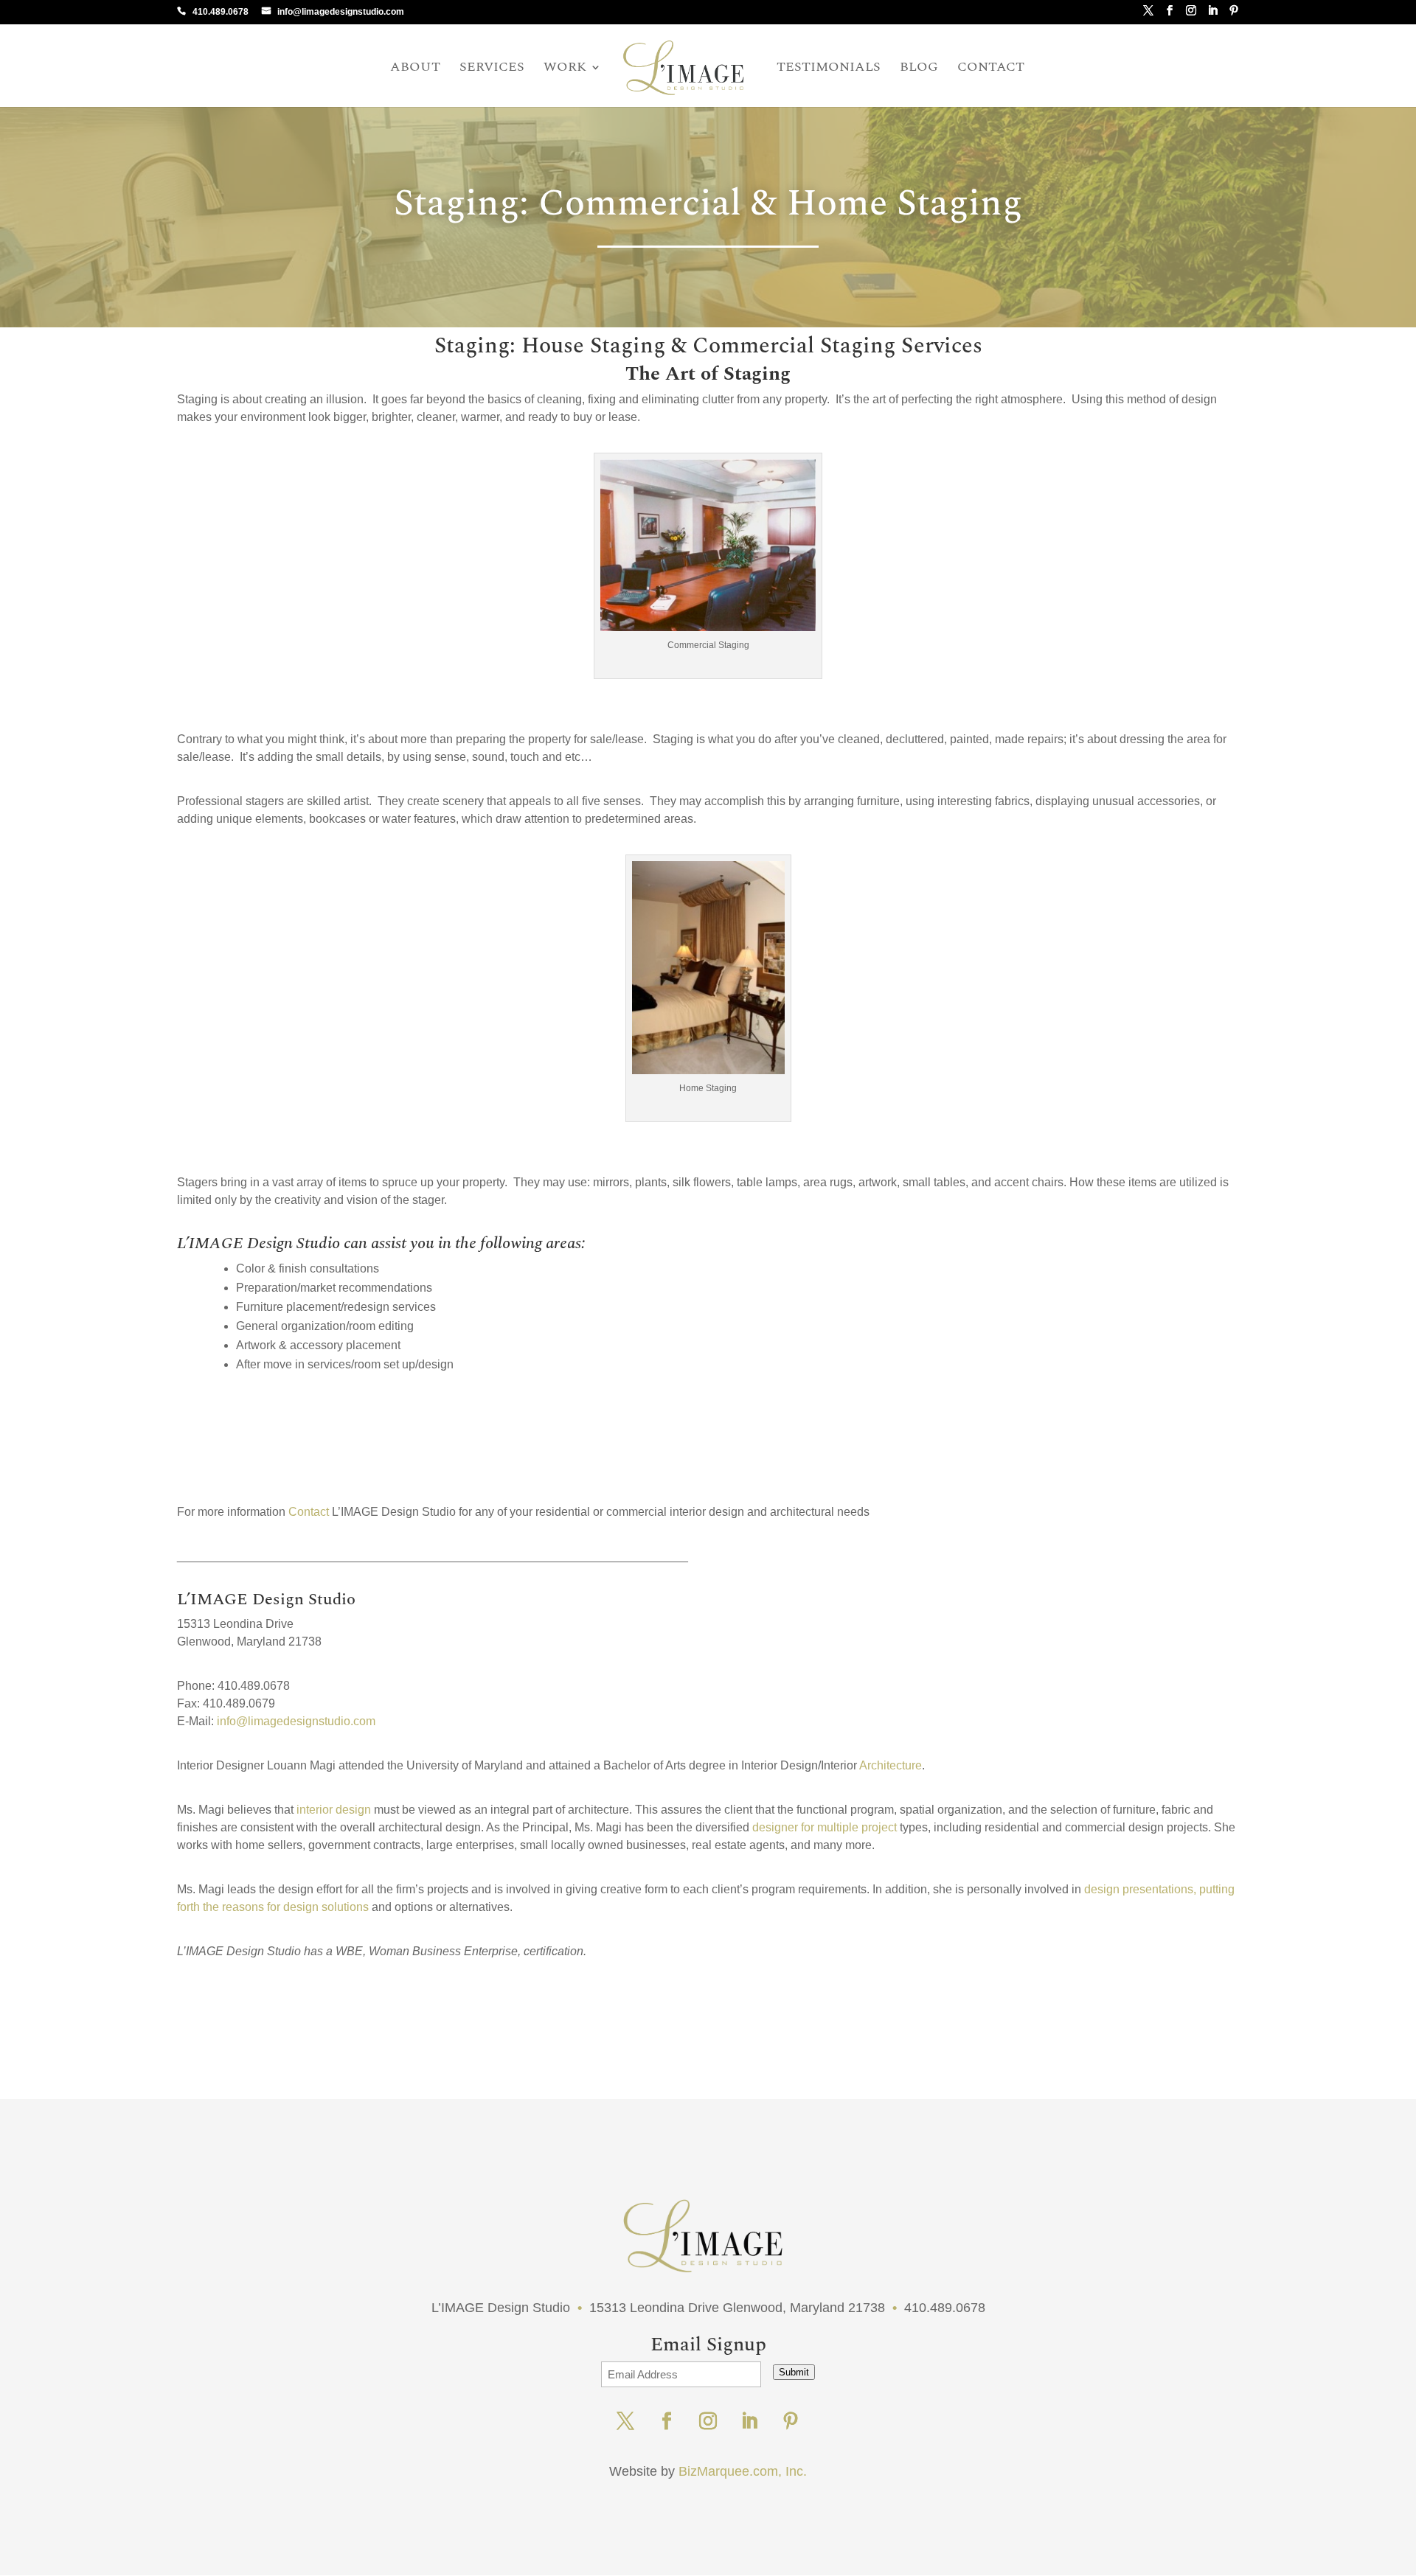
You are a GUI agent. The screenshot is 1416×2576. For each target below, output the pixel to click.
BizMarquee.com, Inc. (743, 2471)
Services (492, 69)
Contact (991, 69)
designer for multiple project (825, 1827)
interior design (334, 1810)
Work (565, 69)
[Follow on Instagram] (708, 2421)
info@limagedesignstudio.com (341, 12)
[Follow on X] (625, 2421)
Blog (919, 69)
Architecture (889, 1765)
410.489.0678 (221, 12)
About (415, 69)
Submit (794, 2372)
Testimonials (829, 69)
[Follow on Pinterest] (791, 2421)
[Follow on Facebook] (667, 2421)
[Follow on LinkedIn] (749, 2421)
